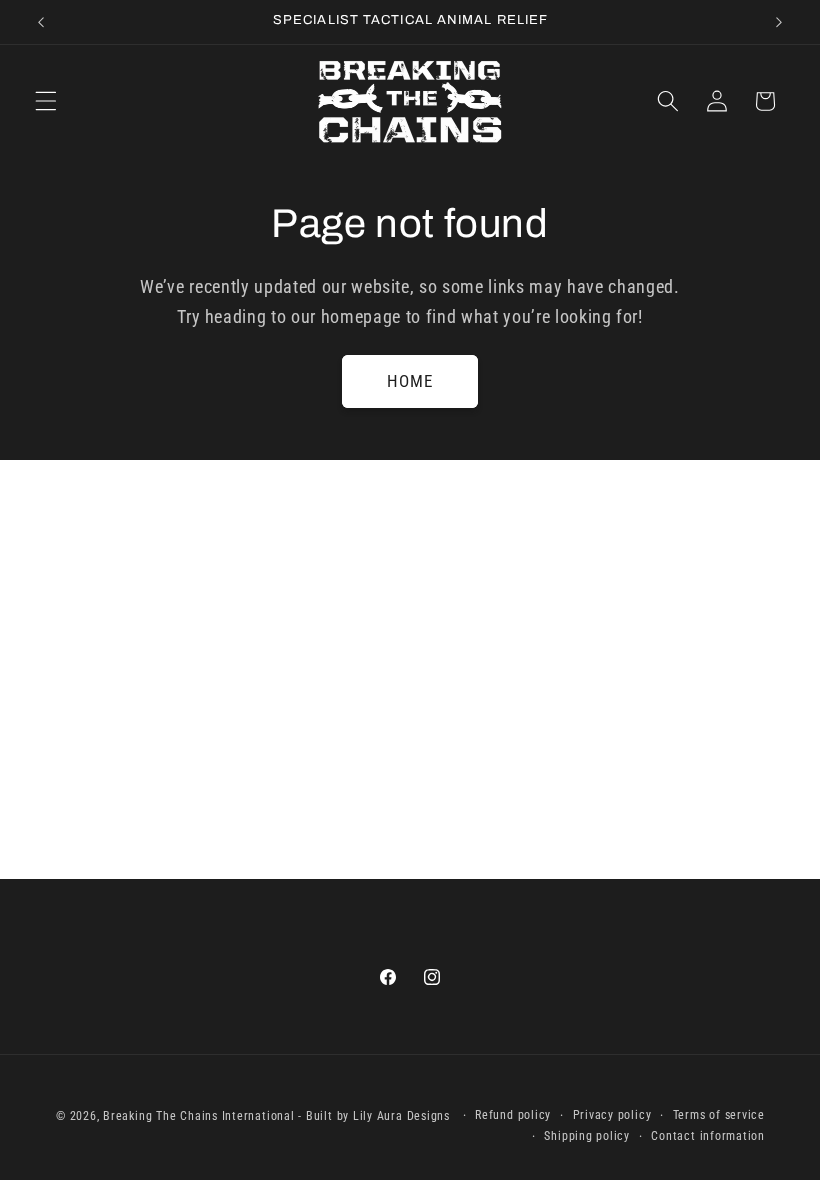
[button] (46, 101)
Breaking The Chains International (198, 1116)
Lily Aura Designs (401, 1116)
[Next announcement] (779, 22)
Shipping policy (587, 1136)
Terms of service (719, 1115)
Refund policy (513, 1115)
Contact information (708, 1136)
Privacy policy (612, 1115)
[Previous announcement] (41, 22)
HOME (410, 381)
